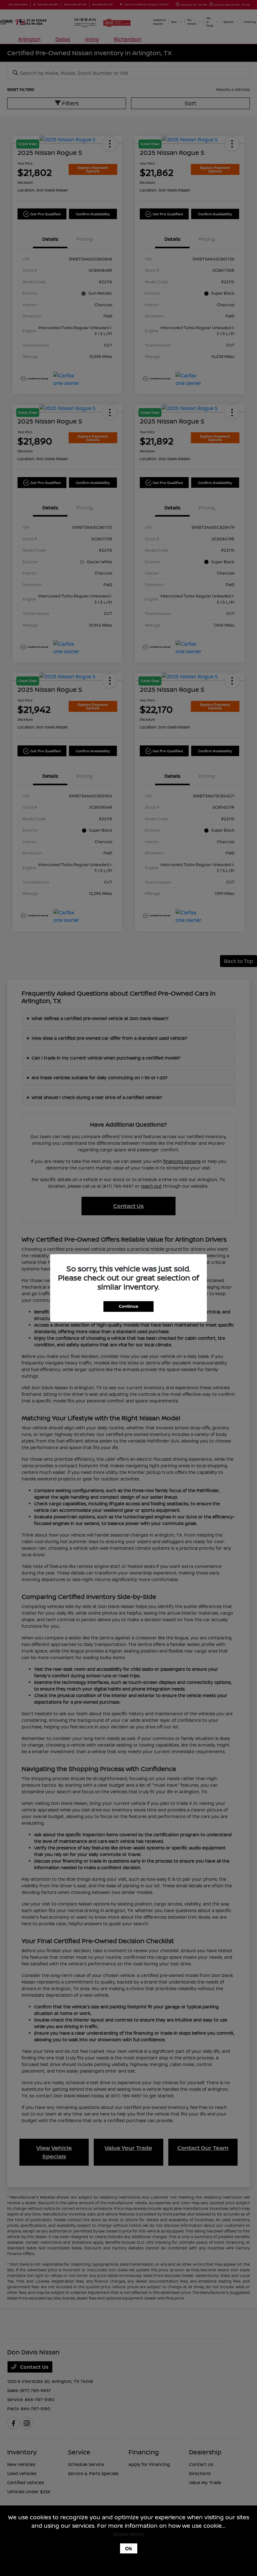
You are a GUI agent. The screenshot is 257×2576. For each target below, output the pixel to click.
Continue (128, 1306)
